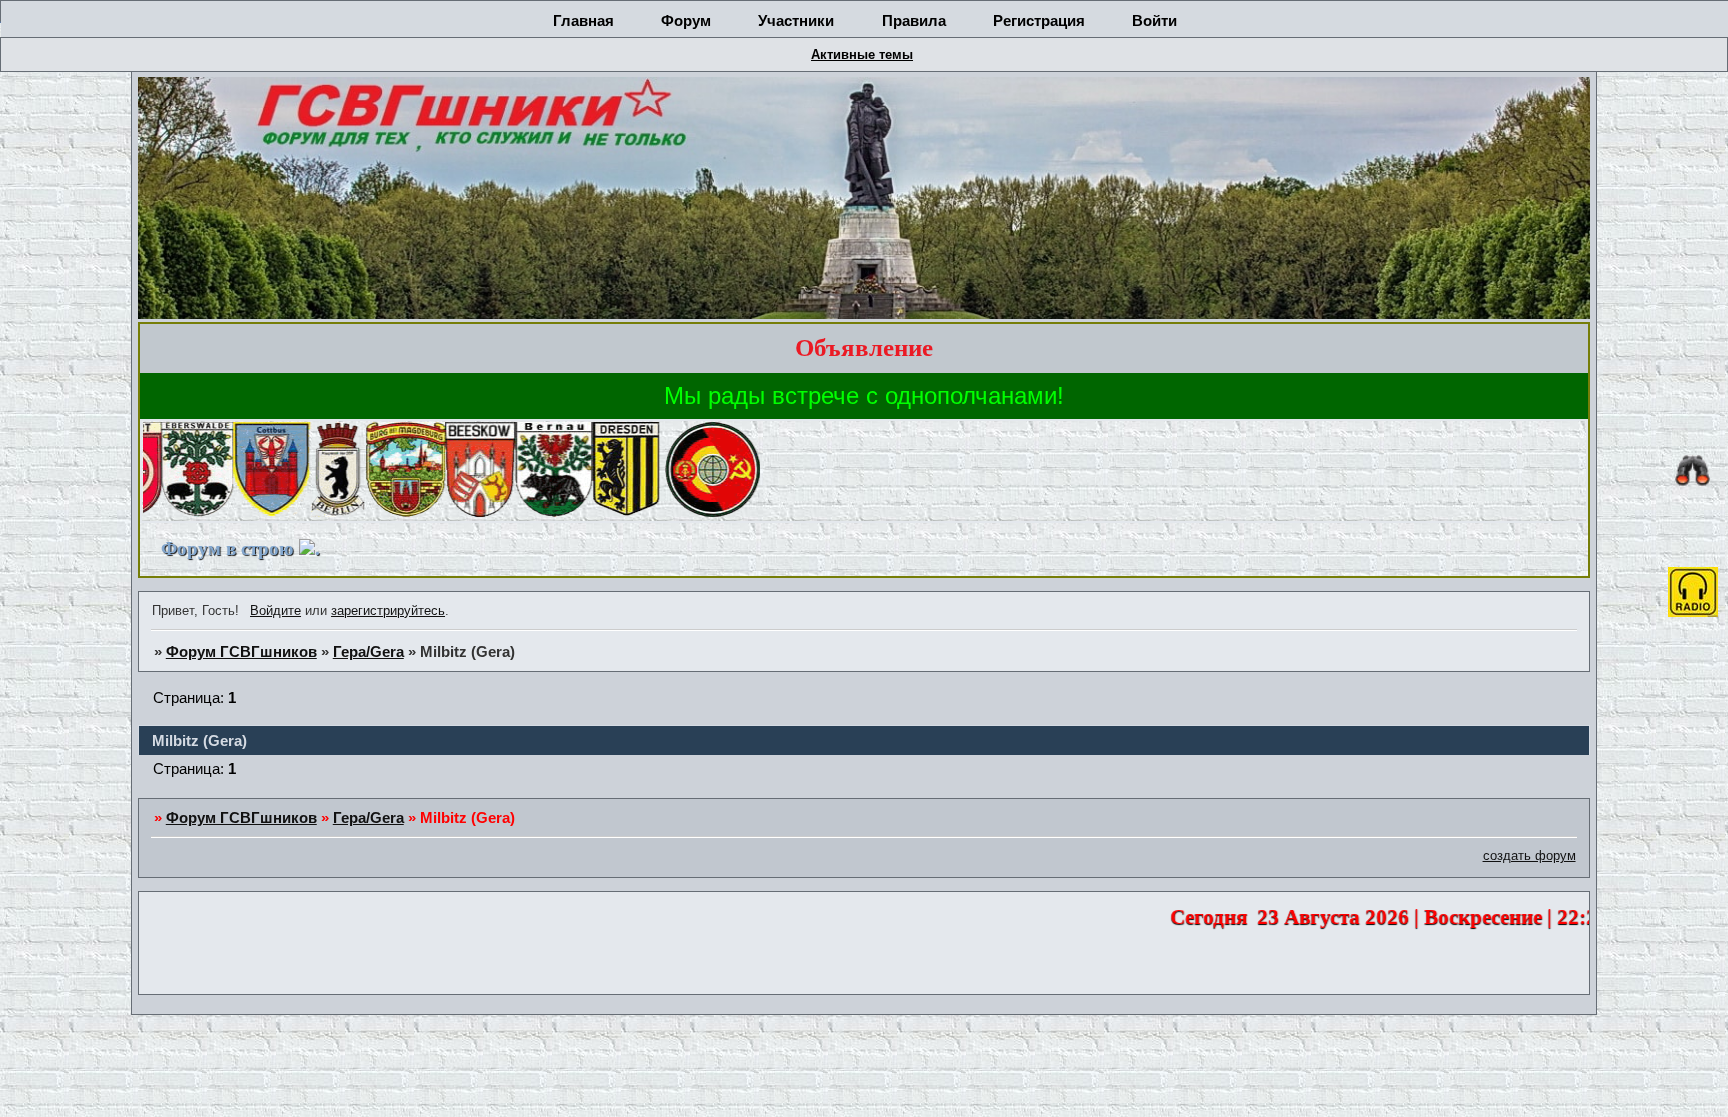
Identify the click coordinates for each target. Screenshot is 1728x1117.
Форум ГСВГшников (241, 652)
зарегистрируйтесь (388, 610)
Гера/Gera (368, 652)
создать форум (1529, 855)
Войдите (275, 610)
